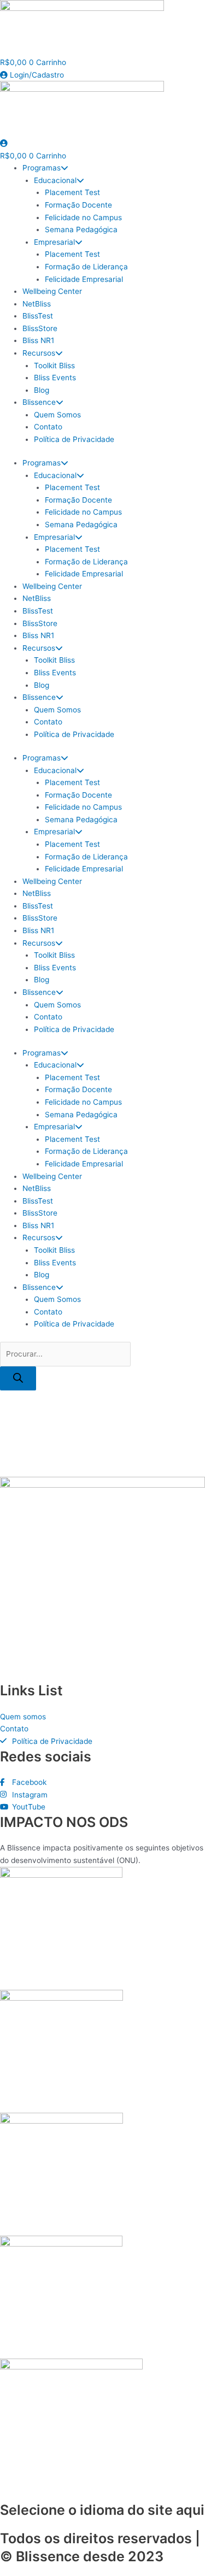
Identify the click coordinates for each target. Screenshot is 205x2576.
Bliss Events (55, 378)
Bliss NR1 (38, 340)
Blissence (39, 402)
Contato (48, 427)
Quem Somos (57, 415)
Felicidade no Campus (83, 217)
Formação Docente (78, 205)
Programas (42, 168)
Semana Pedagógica (81, 229)
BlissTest (38, 316)
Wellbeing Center (52, 291)
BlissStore (40, 328)
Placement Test (72, 192)
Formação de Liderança (86, 267)
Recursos (39, 353)
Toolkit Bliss (54, 366)
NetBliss (37, 304)
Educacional (55, 180)
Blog (42, 390)
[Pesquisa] (18, 1379)
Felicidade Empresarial (84, 279)
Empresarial (54, 242)
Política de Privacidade (74, 439)
